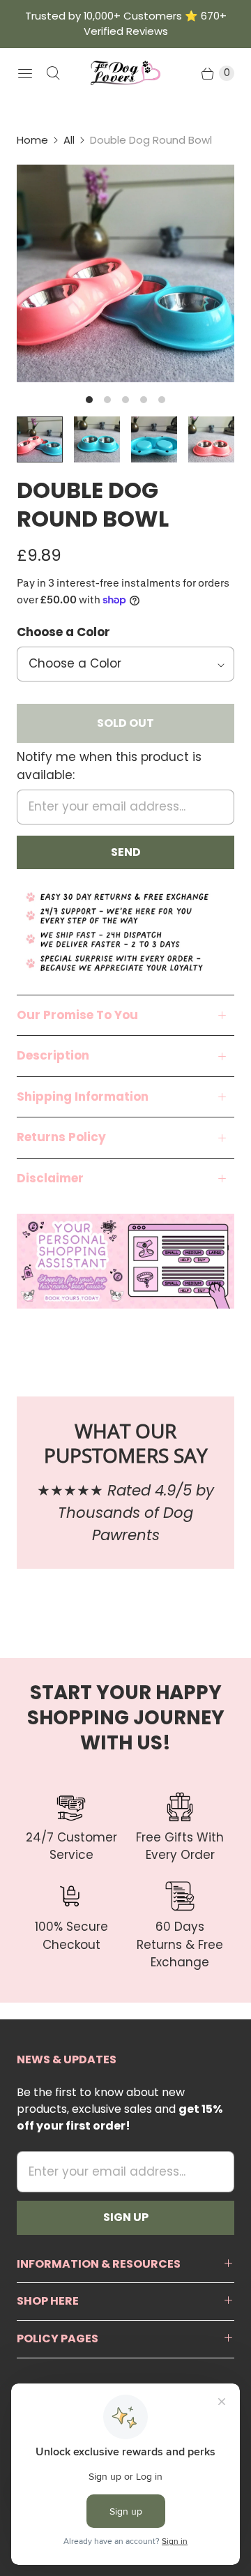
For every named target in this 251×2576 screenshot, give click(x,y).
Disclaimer (50, 1178)
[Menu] (25, 73)
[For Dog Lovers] (125, 73)
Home (32, 140)
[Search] (53, 73)
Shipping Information (83, 1097)
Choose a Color (63, 632)
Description (53, 1055)
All (69, 140)
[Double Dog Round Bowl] (125, 273)
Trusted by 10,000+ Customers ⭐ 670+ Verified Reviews (126, 23)
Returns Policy (61, 1137)
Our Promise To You (77, 1015)
